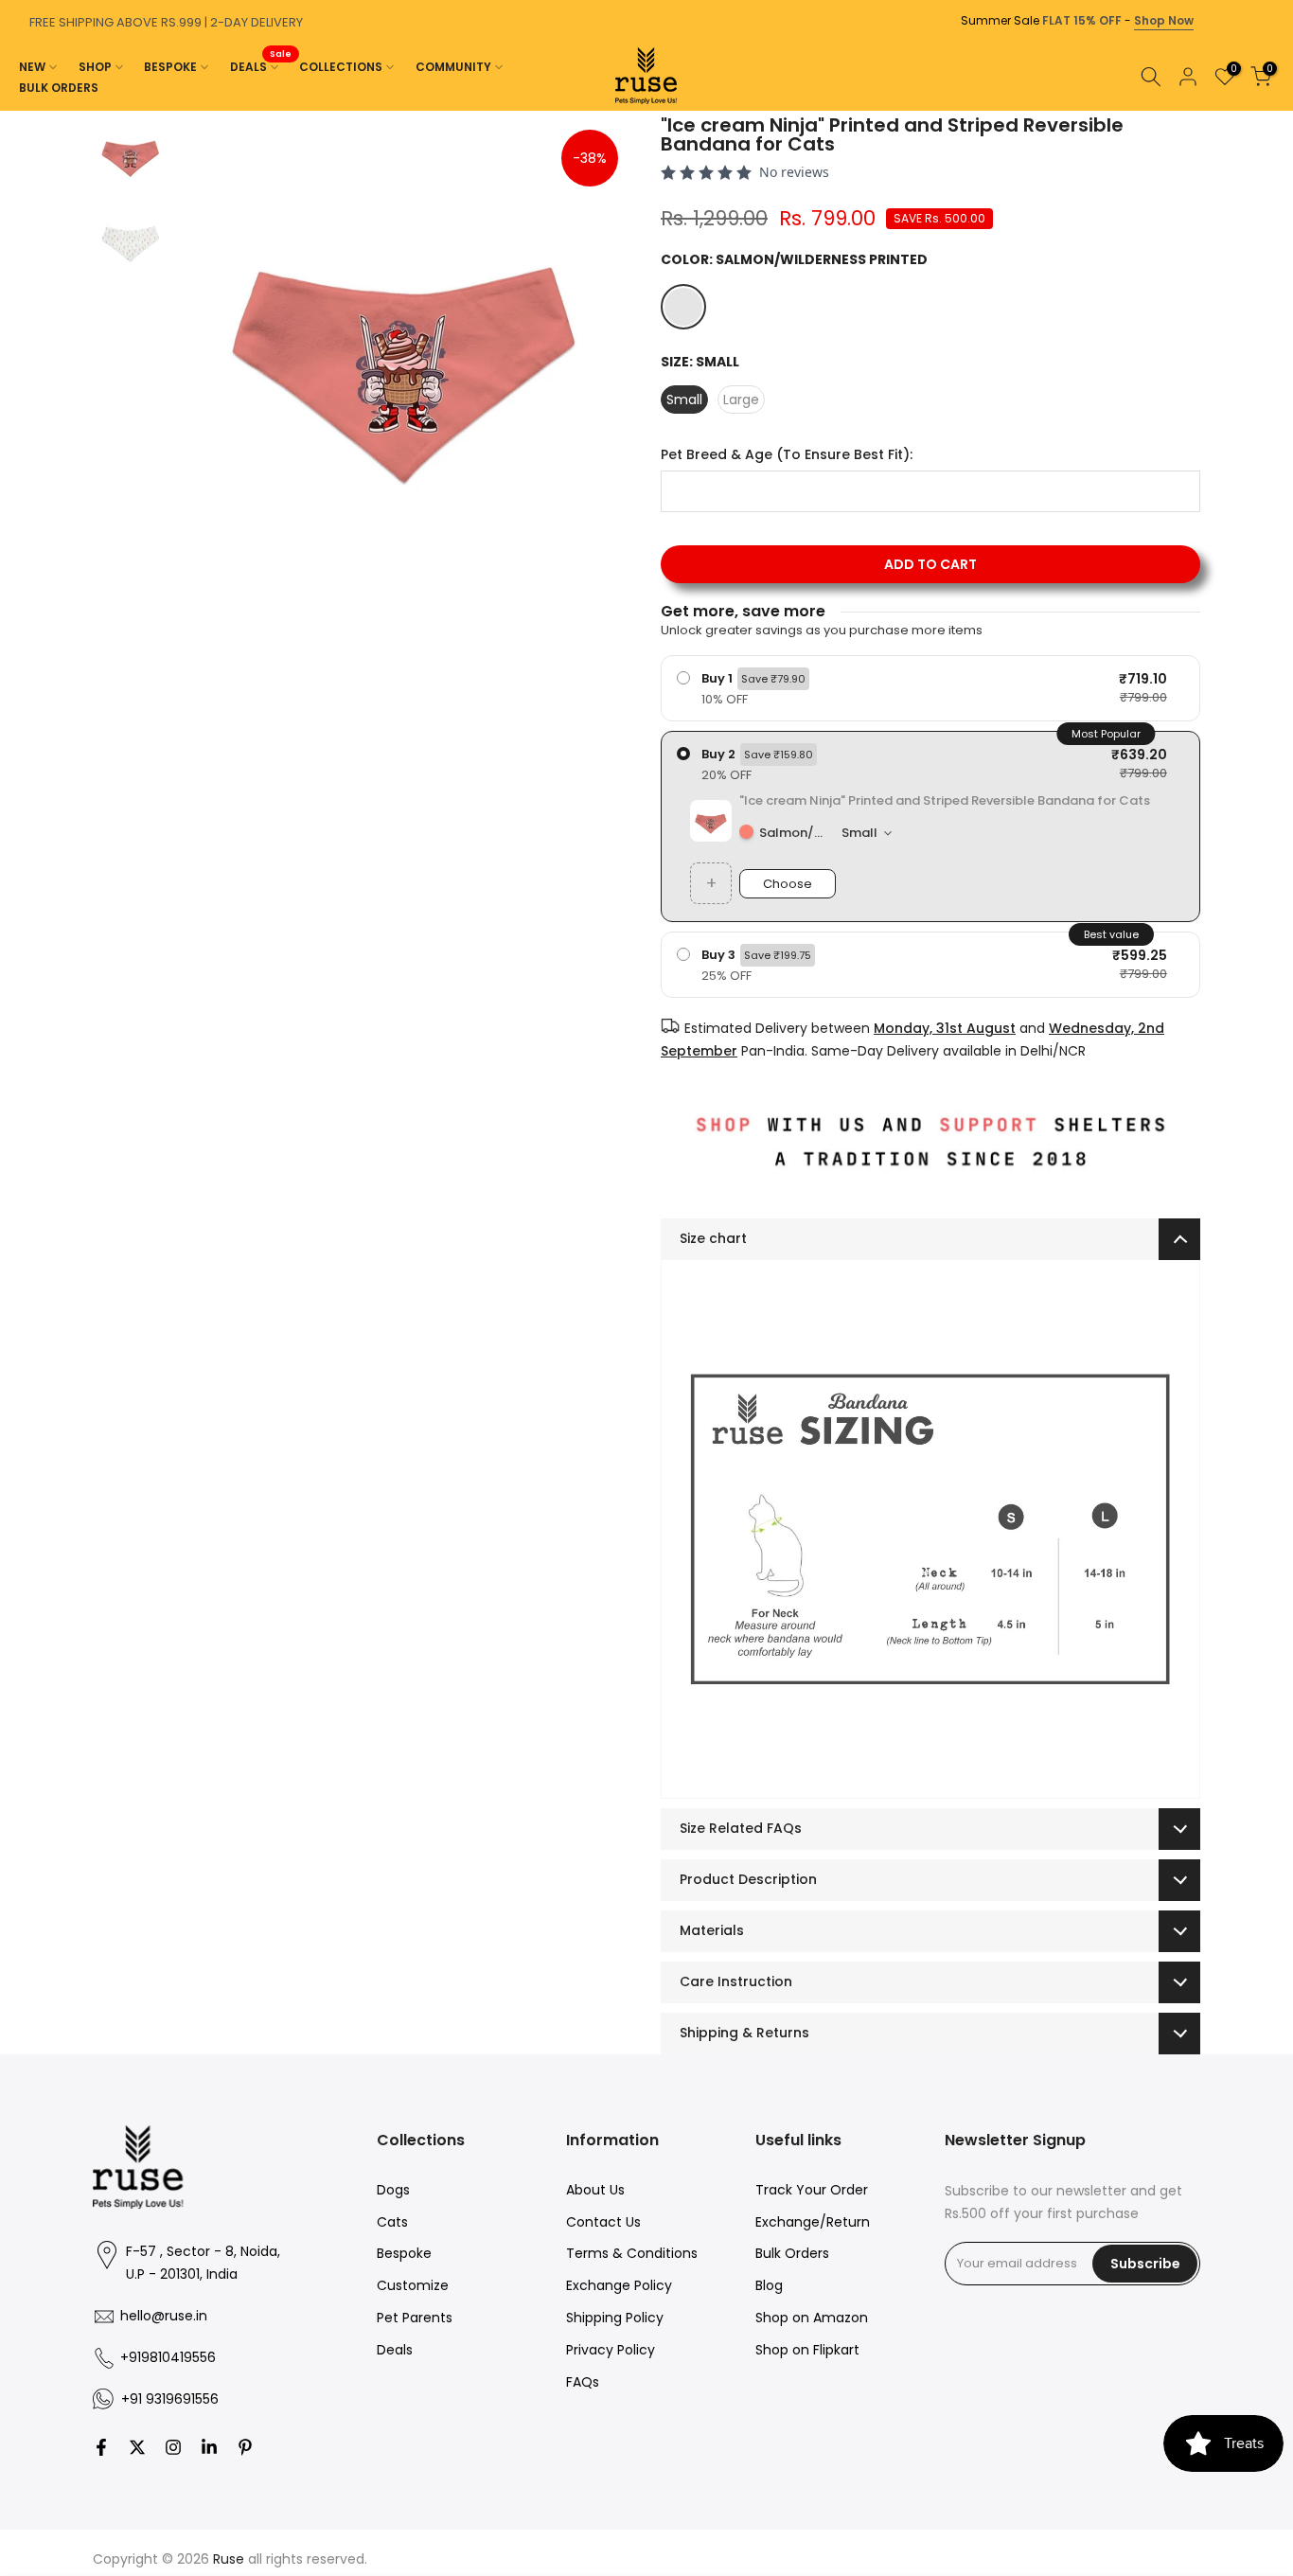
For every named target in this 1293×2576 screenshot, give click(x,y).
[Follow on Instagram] (173, 2447)
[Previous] (19, 111)
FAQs (583, 2382)
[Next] (1274, 111)
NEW (32, 67)
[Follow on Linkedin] (209, 2447)
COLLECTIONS (341, 67)
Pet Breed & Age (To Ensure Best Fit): (787, 455)
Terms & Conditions (632, 2253)
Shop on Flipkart (807, 2350)
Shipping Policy (615, 2318)
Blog (769, 2285)
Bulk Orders (792, 2253)
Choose (788, 884)
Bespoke (404, 2253)
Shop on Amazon (812, 2318)
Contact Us (603, 2222)
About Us (595, 2190)
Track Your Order (812, 2190)
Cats (392, 2222)
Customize (413, 2285)
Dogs (393, 2190)
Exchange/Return (813, 2222)
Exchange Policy (619, 2285)
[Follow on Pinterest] (245, 2447)
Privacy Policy (611, 2350)
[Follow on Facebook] (101, 2447)
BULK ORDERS (59, 88)
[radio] (930, 688)
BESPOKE (170, 67)
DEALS (261, 66)
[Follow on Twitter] (137, 2447)
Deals (395, 2350)
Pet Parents (415, 2318)
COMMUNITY (453, 67)
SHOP (95, 67)
